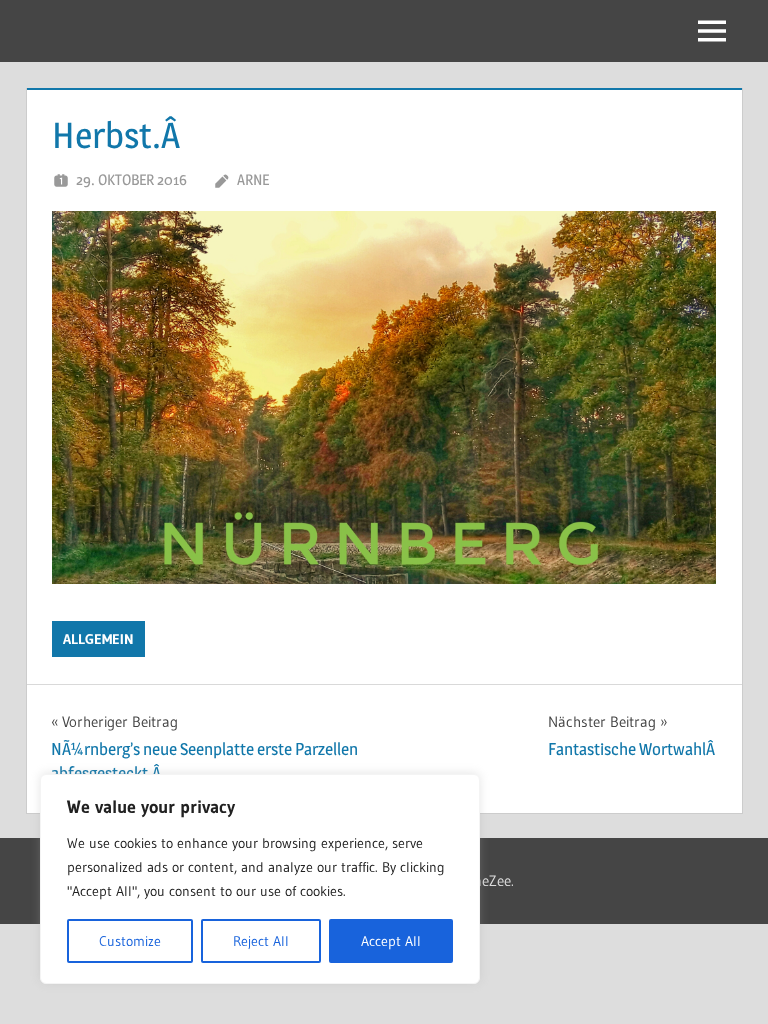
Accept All (391, 941)
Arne (253, 179)
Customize (130, 941)
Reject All (261, 941)
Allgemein (98, 639)
